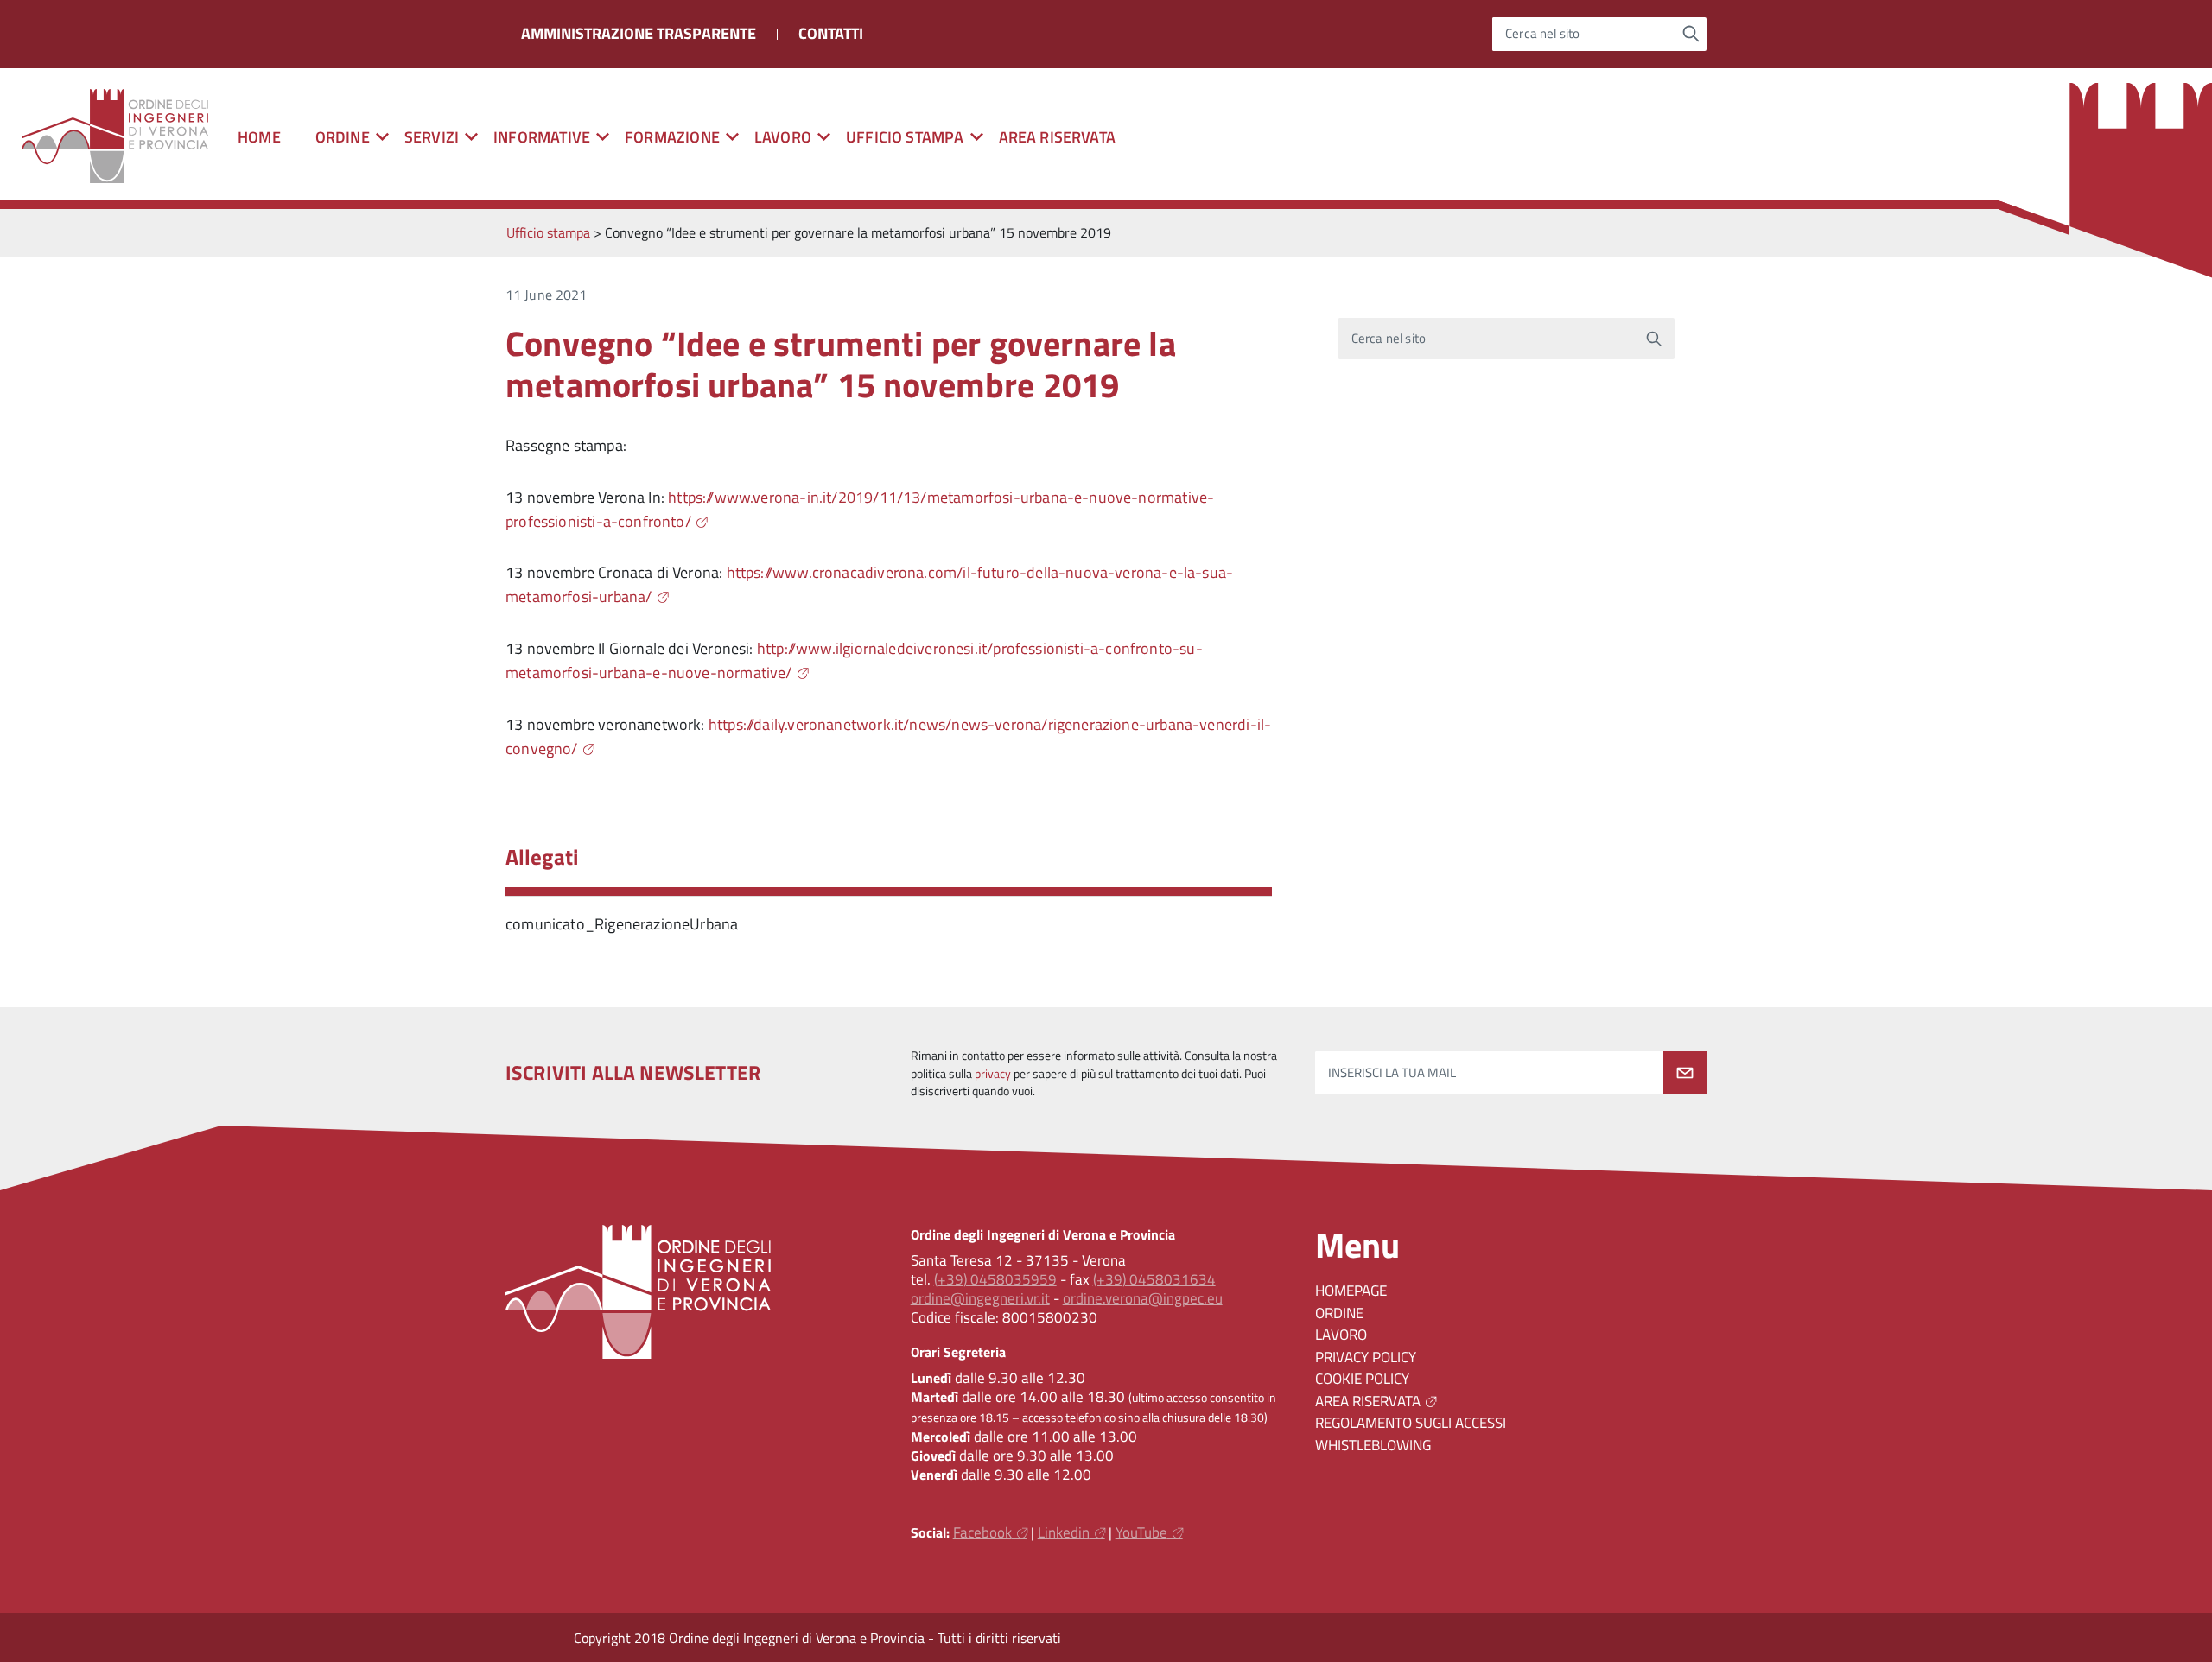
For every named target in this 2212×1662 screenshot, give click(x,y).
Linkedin (1064, 1532)
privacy (993, 1074)
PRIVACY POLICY (1366, 1357)
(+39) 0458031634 (1154, 1279)
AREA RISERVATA (1058, 137)
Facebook (982, 1532)
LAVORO (1341, 1335)
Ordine (1339, 1313)
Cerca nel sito (1543, 34)
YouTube (1141, 1532)
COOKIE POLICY (1362, 1379)
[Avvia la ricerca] (1691, 34)
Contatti (831, 33)
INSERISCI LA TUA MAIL (1392, 1072)
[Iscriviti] (1685, 1073)
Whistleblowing (1373, 1445)
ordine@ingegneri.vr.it (980, 1298)
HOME (259, 137)
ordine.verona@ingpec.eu (1143, 1298)
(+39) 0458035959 (995, 1279)
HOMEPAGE (1351, 1291)
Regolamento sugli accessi (1411, 1423)
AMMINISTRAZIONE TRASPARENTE (639, 33)
